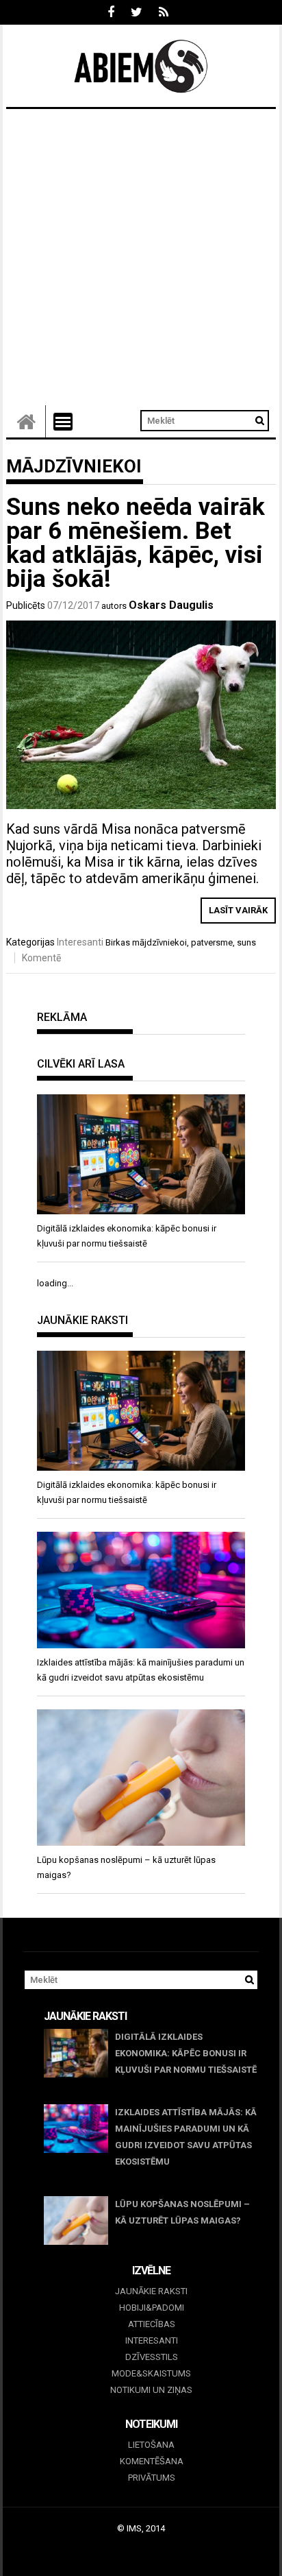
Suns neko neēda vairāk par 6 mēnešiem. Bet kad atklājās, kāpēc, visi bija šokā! (136, 543)
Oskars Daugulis (171, 605)
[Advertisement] (141, 257)
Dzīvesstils (152, 2357)
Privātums (152, 2478)
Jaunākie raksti (151, 2291)
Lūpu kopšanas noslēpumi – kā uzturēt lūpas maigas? (182, 2212)
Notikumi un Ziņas (151, 2390)
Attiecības (152, 2324)
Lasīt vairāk (238, 910)
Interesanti (80, 942)
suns (246, 942)
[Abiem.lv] (26, 421)
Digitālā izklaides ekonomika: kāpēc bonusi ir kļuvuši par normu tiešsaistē (186, 2053)
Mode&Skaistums (151, 2373)
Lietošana (151, 2445)
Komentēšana (152, 2461)
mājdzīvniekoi (159, 942)
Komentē (41, 958)
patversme (212, 942)
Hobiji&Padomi (152, 2308)
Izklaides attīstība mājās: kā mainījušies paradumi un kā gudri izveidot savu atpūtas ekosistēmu (186, 2137)
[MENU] (63, 422)
